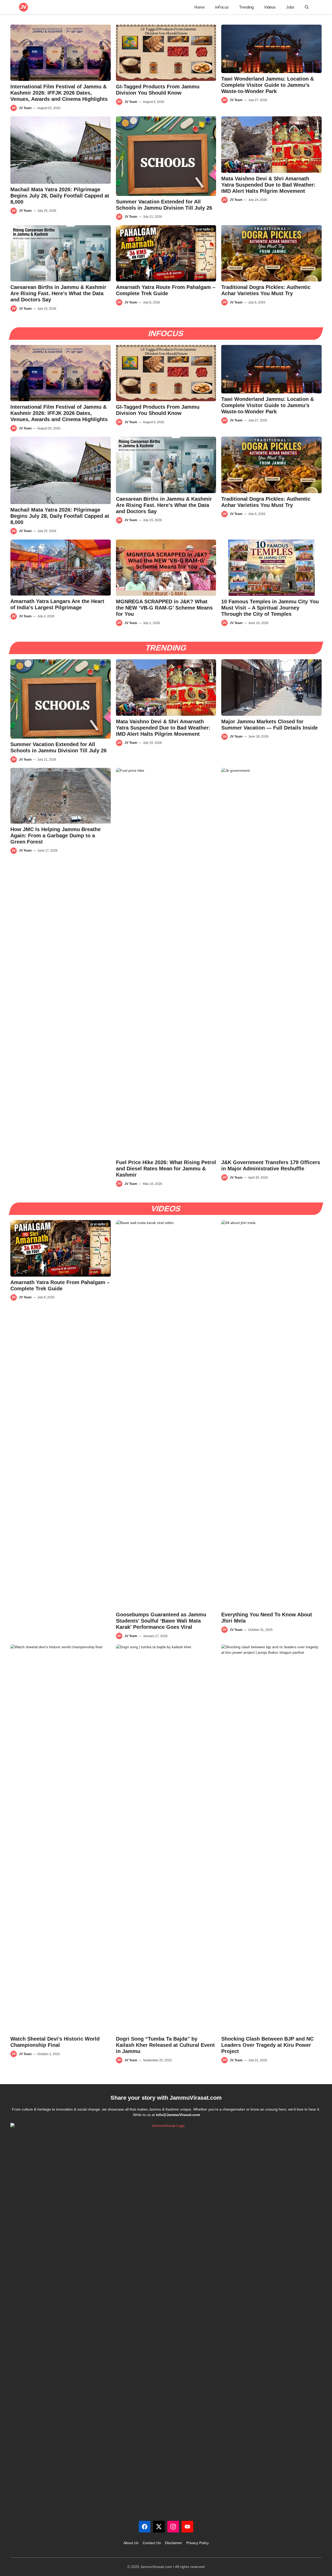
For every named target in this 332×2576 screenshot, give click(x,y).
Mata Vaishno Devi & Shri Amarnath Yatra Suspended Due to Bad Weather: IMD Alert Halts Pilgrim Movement (268, 185)
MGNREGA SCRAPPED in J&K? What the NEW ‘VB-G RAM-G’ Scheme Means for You (164, 608)
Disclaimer (174, 2543)
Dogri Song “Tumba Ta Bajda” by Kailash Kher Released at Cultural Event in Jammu (165, 2045)
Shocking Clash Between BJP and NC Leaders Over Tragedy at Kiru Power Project (267, 2045)
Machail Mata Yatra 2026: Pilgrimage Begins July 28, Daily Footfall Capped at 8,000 (60, 196)
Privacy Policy (198, 2543)
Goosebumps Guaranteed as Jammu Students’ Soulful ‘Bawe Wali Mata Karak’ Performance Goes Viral (161, 1621)
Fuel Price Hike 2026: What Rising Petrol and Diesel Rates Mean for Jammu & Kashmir (166, 1169)
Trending (246, 7)
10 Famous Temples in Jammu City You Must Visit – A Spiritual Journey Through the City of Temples (270, 608)
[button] (307, 7)
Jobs (290, 7)
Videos (270, 7)
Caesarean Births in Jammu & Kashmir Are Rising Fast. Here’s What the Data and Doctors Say (58, 293)
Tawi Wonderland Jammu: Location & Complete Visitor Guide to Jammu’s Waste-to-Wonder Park (268, 85)
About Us (131, 2543)
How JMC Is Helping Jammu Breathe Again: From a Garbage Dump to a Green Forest (56, 836)
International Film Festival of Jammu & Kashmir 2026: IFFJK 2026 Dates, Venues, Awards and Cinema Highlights (59, 93)
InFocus (222, 7)
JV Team (25, 108)
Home (199, 7)
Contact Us (152, 2543)
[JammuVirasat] (23, 7)
